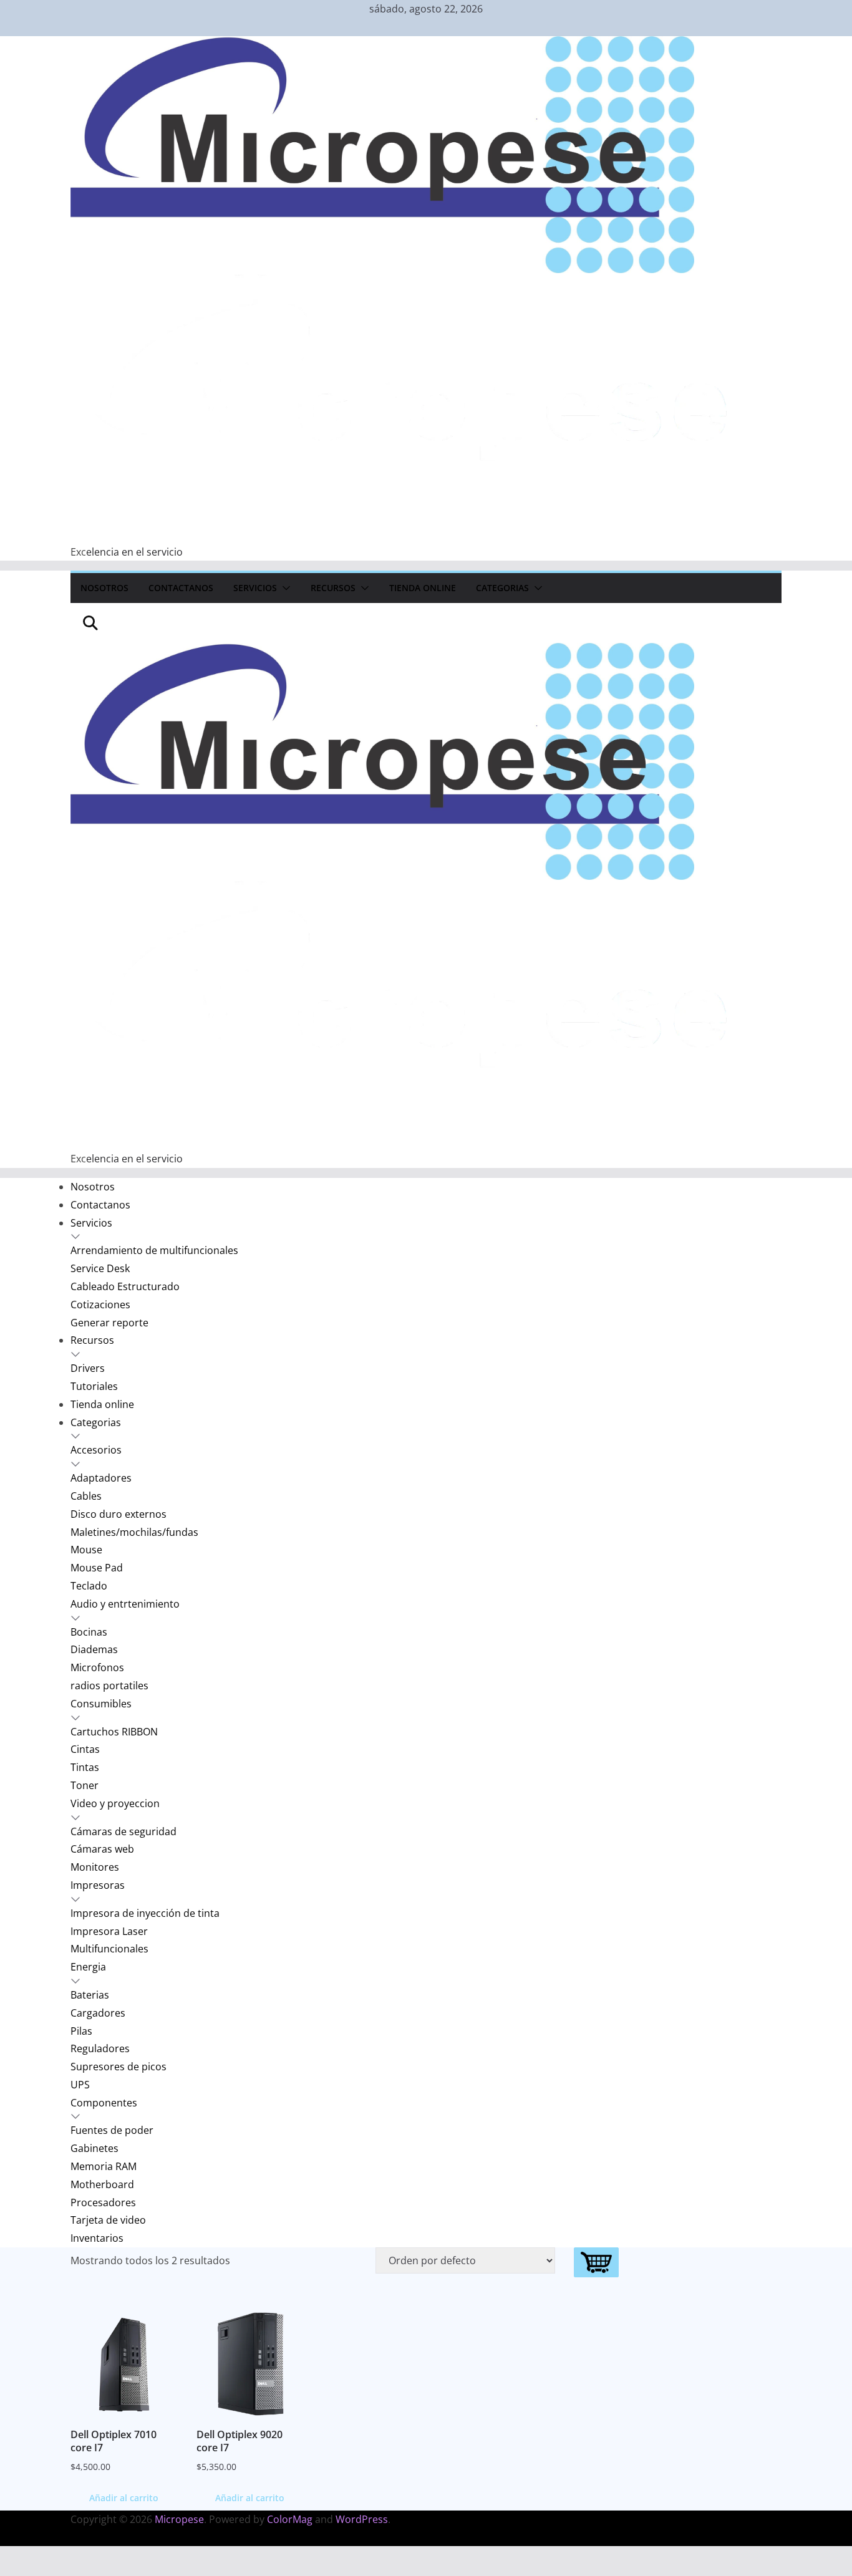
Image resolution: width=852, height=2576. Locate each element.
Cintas (85, 1749)
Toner (85, 1785)
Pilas (81, 2031)
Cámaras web (102, 1849)
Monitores (95, 1867)
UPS (80, 2085)
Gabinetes (94, 2148)
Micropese (179, 2519)
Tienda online (423, 588)
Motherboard (102, 2184)
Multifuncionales (109, 1949)
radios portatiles (109, 1686)
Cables (86, 1496)
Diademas (94, 1649)
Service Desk (100, 1268)
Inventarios (97, 2238)
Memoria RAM (104, 2166)
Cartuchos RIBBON (114, 1732)
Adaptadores (101, 1478)
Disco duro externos (119, 1514)
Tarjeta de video (108, 2220)
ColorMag (290, 2519)
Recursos (333, 588)
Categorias (502, 588)
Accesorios (96, 1450)
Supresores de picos (119, 2067)
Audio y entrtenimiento (125, 1604)
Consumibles (101, 1704)
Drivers (88, 1368)
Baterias (90, 1995)
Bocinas (89, 1632)
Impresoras (98, 1885)
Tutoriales (94, 1386)
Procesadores (103, 2202)
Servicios (255, 588)
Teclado (89, 1586)
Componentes (104, 2103)
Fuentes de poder (112, 2130)
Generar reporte (109, 1323)
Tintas (85, 1767)
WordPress (362, 2519)
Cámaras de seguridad (123, 1831)
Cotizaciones (100, 1305)
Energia (88, 1967)
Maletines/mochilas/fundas (134, 1532)
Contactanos (181, 588)
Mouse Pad (97, 1568)
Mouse (86, 1550)
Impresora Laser (109, 1931)
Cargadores (98, 2013)
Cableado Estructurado (125, 1286)
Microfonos (97, 1667)
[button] (284, 588)
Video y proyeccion (115, 1803)
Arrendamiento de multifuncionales (154, 1250)
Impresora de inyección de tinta (145, 1913)
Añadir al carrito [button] (124, 2498)
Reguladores (100, 2048)
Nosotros (104, 588)
